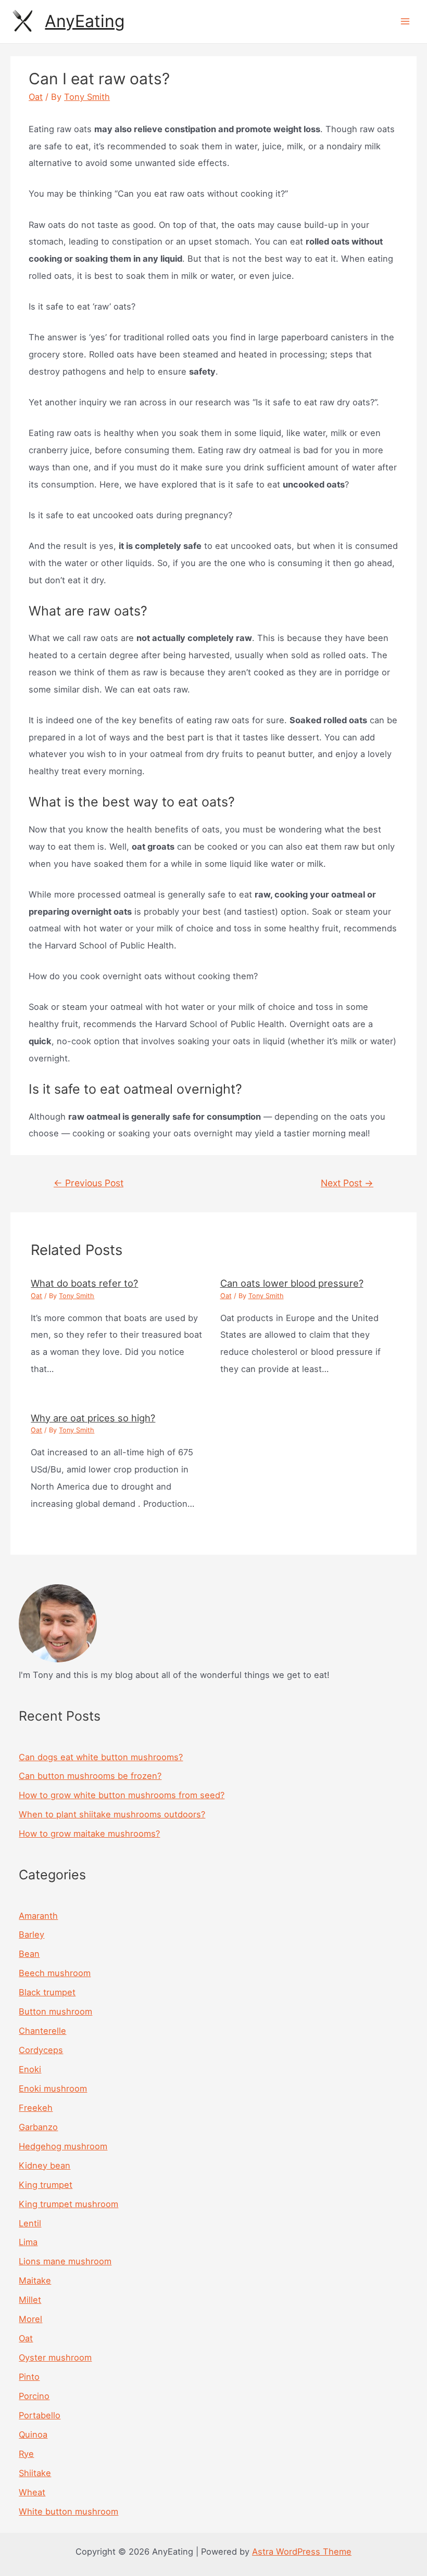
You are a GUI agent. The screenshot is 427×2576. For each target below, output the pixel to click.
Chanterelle (42, 2031)
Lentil (30, 2223)
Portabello (40, 2415)
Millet (30, 2300)
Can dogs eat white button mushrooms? (101, 1757)
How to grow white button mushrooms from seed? (122, 1795)
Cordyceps (41, 2050)
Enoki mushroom (53, 2088)
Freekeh (36, 2108)
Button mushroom (55, 2011)
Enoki (30, 2069)
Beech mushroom (55, 1973)
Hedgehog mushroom (63, 2146)
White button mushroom (68, 2511)
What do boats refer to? (84, 1283)
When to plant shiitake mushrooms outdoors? (112, 1814)
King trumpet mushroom (68, 2204)
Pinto (29, 2377)
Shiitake (35, 2473)
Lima (28, 2242)
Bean (29, 1954)
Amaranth (38, 1916)
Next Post (347, 1183)
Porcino (34, 2396)
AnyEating (85, 21)
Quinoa (33, 2434)
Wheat (32, 2492)
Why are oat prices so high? (93, 1418)
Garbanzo (38, 2127)
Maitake (35, 2280)
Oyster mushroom (55, 2357)
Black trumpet (47, 1992)
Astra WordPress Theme (302, 2552)
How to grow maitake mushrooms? (89, 1834)
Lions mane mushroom (65, 2261)
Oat (36, 97)
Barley (32, 1934)
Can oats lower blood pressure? (292, 1283)
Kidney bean (45, 2165)
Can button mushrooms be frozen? (90, 1776)
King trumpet (46, 2185)
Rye (26, 2454)
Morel (30, 2319)
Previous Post (89, 1183)
